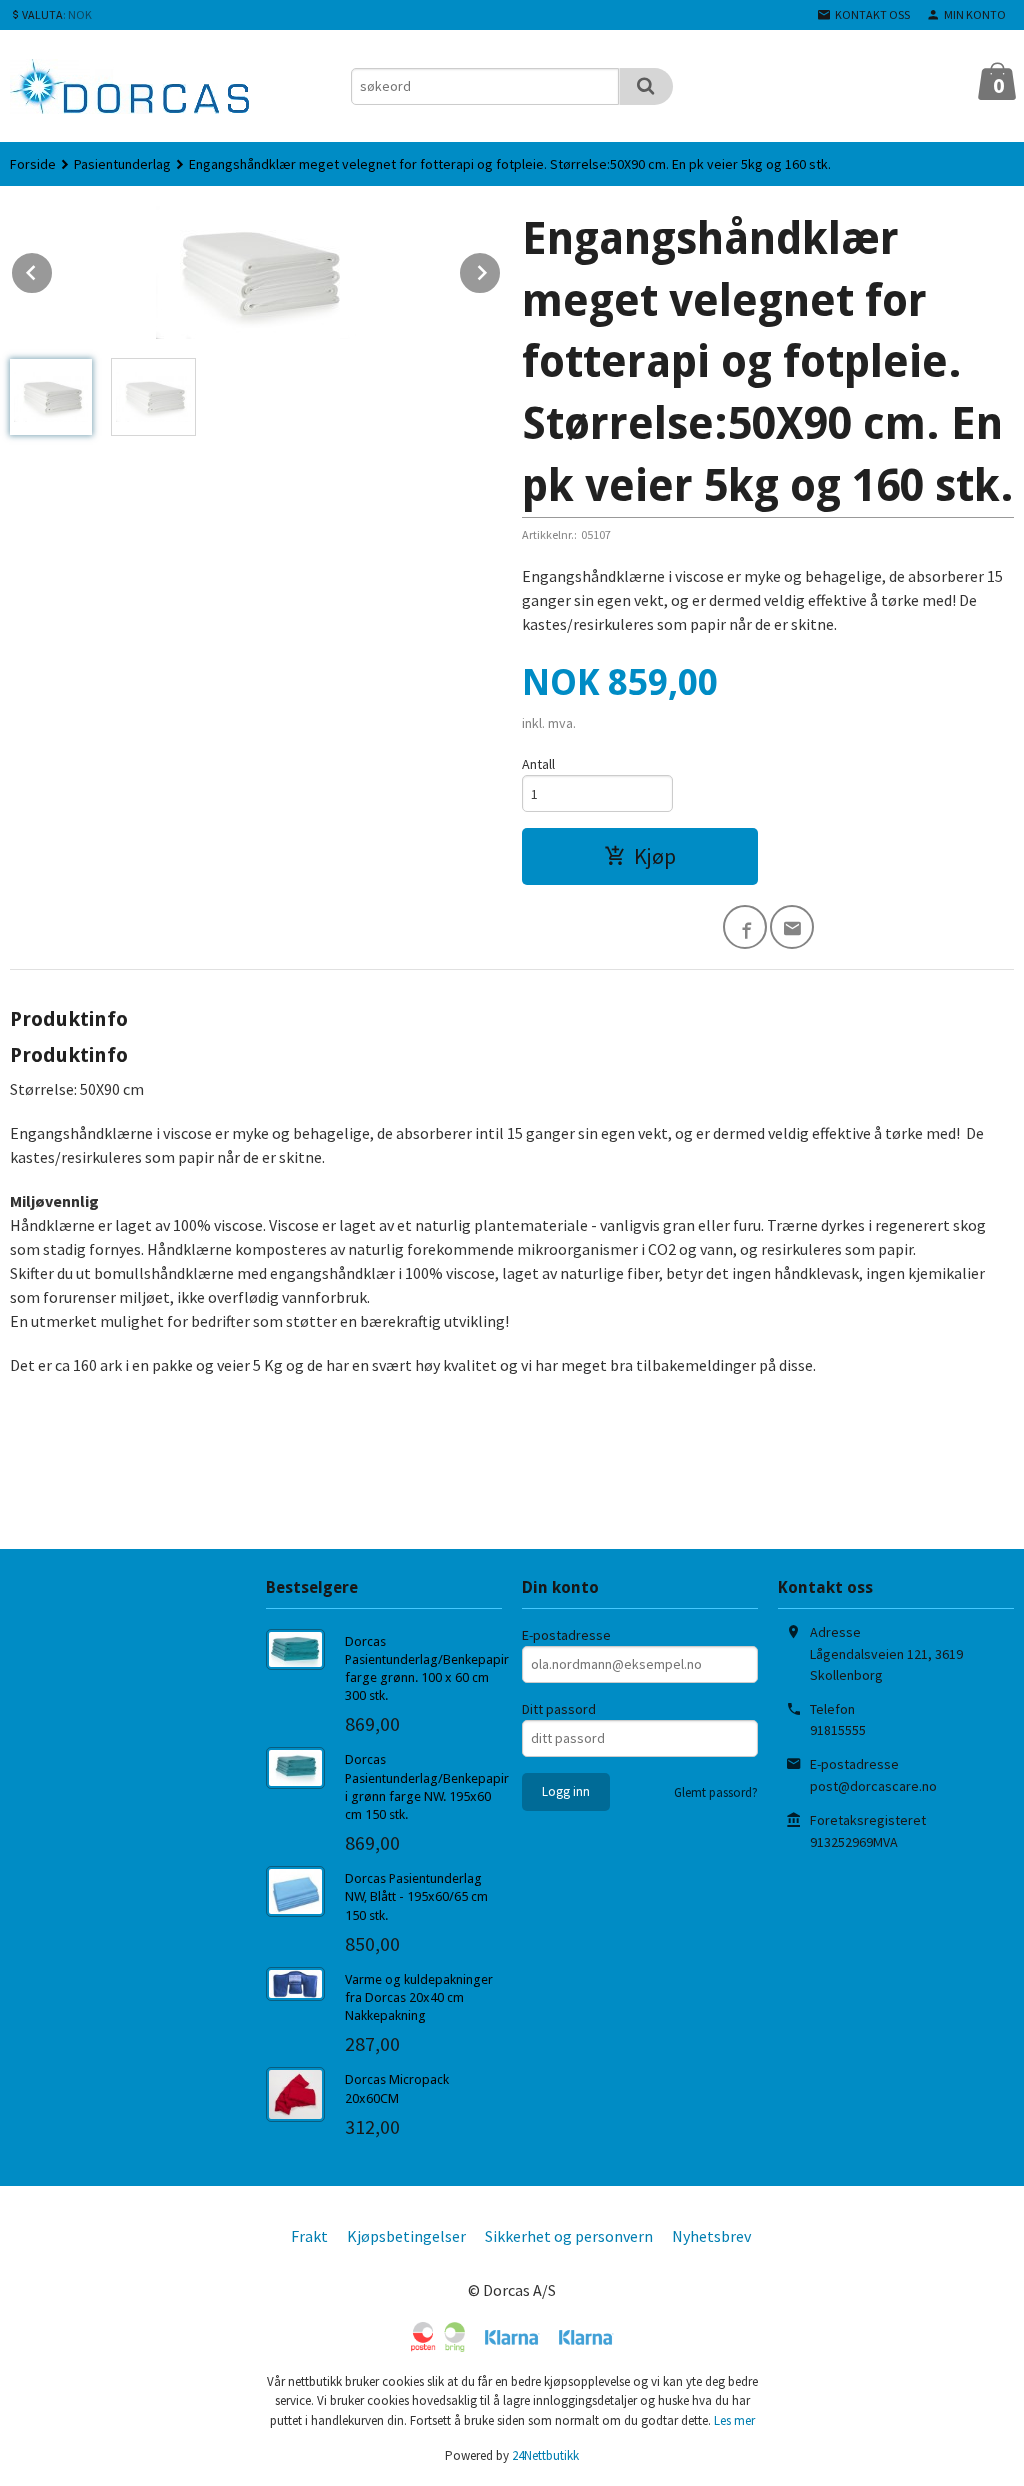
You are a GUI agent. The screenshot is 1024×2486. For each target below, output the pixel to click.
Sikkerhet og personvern (569, 2236)
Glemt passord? (716, 1792)
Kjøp (655, 856)
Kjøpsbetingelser (406, 2236)
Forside (33, 164)
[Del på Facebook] (745, 927)
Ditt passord (559, 1709)
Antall (538, 764)
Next (501, 269)
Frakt (309, 2236)
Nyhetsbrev (711, 2236)
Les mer (734, 2420)
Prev (53, 269)
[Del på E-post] (792, 927)
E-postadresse (566, 1635)
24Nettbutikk (545, 2455)
